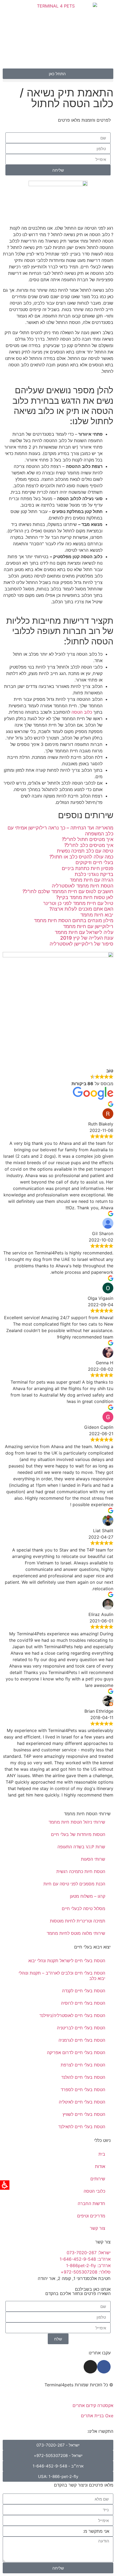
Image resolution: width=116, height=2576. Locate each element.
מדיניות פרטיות (69, 2395)
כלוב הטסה (82, 712)
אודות (100, 2166)
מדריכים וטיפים (91, 2216)
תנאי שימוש (41, 2395)
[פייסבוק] (104, 2367)
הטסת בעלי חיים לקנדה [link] (84, 1991)
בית (102, 2154)
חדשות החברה (91, 2203)
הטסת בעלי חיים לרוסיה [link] (83, 2003)
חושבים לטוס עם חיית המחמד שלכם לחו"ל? (68, 891)
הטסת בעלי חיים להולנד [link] (83, 2077)
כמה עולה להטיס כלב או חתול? (81, 857)
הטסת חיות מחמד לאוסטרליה (83, 886)
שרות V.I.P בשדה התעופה (81, 1847)
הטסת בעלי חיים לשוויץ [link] (84, 2114)
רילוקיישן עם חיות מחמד (88, 926)
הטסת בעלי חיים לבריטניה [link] (81, 2028)
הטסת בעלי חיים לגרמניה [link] (82, 2040)
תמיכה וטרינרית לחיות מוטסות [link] (78, 1921)
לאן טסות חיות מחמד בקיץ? (85, 897)
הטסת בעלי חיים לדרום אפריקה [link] (76, 2052)
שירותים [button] (98, 2179)
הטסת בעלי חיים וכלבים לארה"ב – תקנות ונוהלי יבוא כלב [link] (62, 1976)
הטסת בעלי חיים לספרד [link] (83, 2090)
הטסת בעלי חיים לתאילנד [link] (82, 2127)
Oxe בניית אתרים (97, 2416)
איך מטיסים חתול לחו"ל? (88, 839)
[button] (58, 80)
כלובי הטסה (94, 2191)
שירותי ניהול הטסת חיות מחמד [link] (77, 1822)
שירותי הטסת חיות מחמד (87, 1814)
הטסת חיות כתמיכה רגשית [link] (81, 1871)
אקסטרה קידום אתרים (93, 2405)
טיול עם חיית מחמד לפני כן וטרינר (78, 903)
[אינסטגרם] (90, 2367)
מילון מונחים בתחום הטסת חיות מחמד (74, 920)
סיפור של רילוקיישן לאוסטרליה (81, 944)
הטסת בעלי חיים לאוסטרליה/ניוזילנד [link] (72, 2015)
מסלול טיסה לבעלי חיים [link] (83, 1908)
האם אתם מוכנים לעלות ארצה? (81, 909)
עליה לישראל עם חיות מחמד (84, 932)
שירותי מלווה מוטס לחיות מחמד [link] (76, 1933)
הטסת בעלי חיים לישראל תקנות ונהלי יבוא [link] (67, 1961)
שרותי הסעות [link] (93, 1859)
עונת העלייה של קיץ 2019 (87, 938)
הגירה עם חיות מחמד (92, 880)
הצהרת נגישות (100, 2395)
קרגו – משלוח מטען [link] (88, 1896)
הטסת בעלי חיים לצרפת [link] (83, 2065)
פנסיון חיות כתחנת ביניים (88, 868)
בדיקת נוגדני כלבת (94, 874)
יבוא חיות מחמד (97, 915)
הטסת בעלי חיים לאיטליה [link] (82, 2102)
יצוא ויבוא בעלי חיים (92, 1947)
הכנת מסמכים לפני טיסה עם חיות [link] (74, 1884)
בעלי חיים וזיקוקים (94, 862)
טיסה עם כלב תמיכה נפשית (85, 851)
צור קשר (98, 2228)
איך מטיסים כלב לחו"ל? (89, 845)
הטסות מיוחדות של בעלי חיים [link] (78, 1834)
